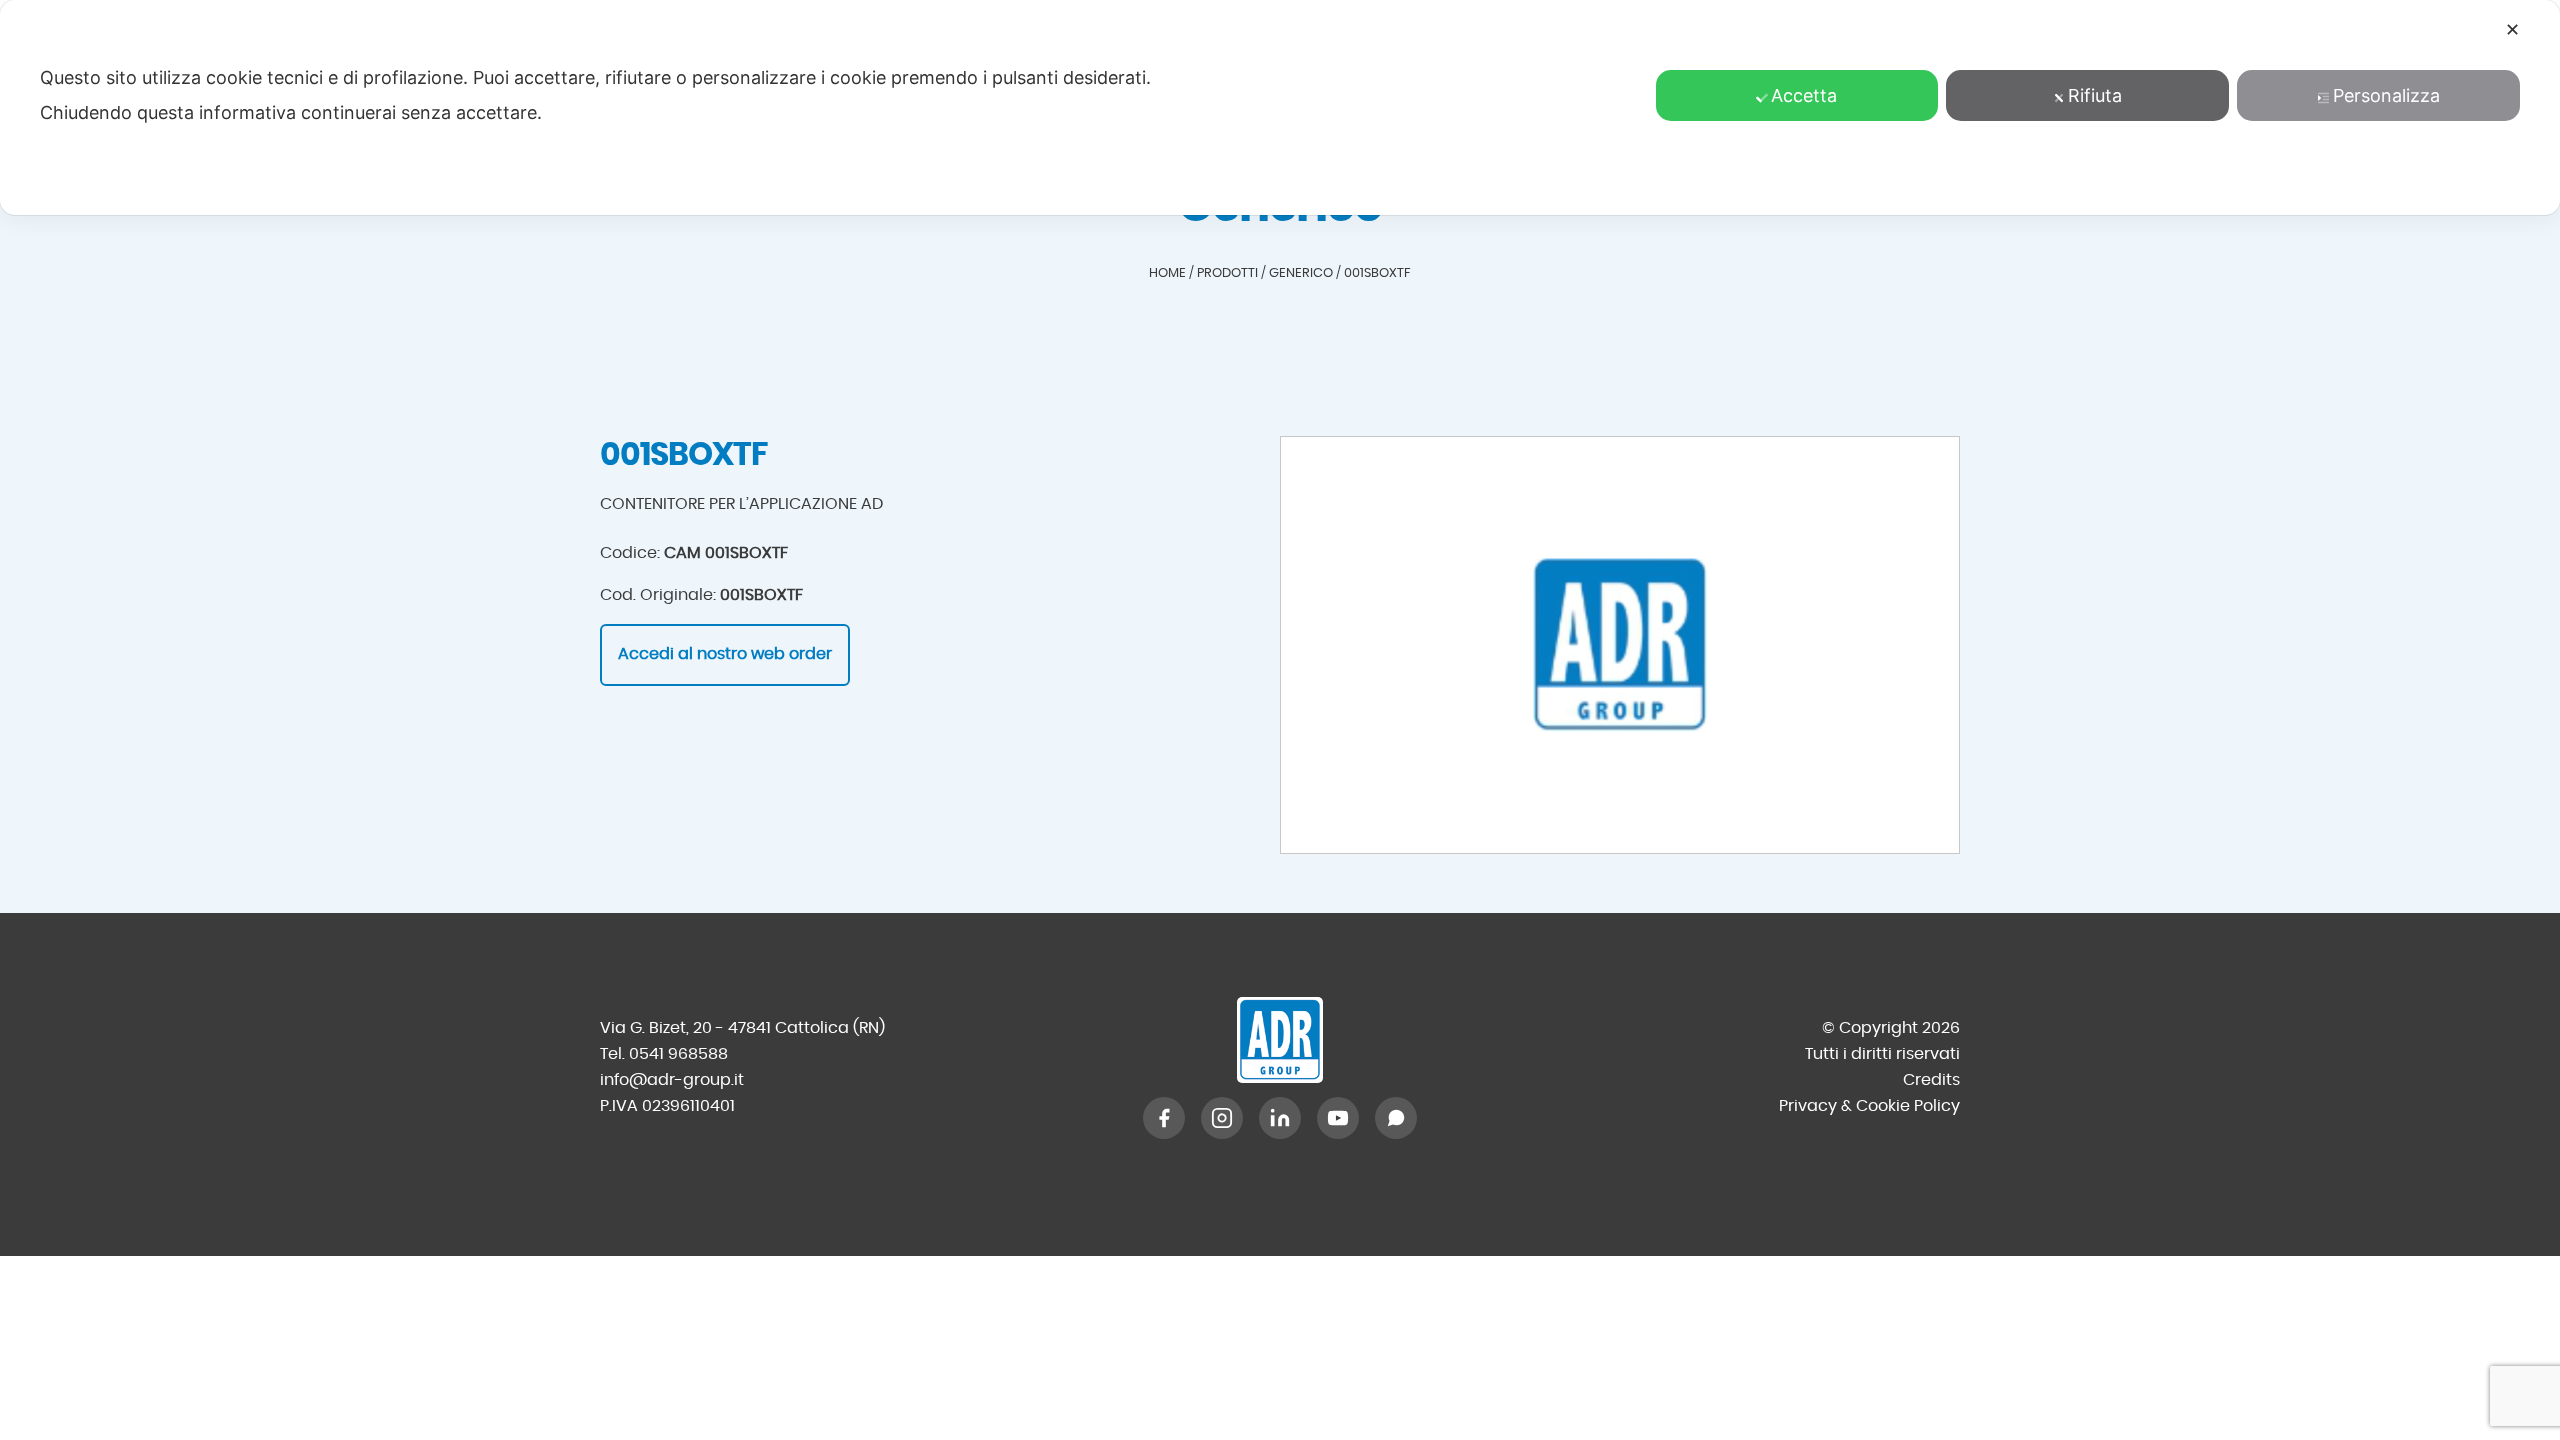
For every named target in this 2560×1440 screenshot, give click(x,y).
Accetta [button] (1804, 95)
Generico (1301, 273)
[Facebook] (1164, 1118)
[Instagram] (1222, 1118)
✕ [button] (2512, 29)
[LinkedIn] (1280, 1118)
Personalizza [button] (2386, 95)
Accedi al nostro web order (725, 654)
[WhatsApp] (1396, 1118)
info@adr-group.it (672, 1080)
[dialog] (1280, 107)
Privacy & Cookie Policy (1869, 1106)
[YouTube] (1338, 1118)
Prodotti (1227, 273)
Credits (1931, 1080)
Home (1167, 273)
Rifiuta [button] (2095, 95)
